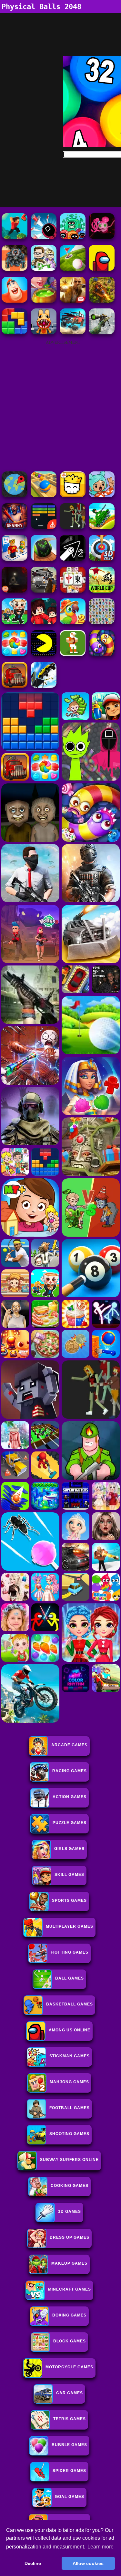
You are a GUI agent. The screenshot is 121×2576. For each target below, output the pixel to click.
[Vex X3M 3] (73, 527)
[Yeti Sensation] (15, 301)
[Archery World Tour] (102, 559)
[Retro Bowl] (73, 654)
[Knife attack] (44, 237)
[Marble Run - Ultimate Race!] (44, 496)
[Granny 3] (15, 527)
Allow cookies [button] (88, 2563)
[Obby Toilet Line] (15, 559)
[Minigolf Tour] (73, 269)
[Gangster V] (73, 301)
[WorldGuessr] (15, 496)
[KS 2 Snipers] (102, 333)
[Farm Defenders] (102, 301)
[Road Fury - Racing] (73, 333)
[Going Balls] (44, 559)
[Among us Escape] (102, 269)
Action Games (70, 1797)
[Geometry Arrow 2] (73, 559)
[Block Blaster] (15, 333)
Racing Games (70, 1771)
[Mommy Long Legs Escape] (102, 237)
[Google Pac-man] (44, 654)
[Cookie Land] (15, 654)
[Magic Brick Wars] (73, 496)
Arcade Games (69, 1745)
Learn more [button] (101, 2547)
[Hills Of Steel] (102, 527)
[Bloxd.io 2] (44, 623)
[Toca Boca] (102, 496)
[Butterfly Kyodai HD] (102, 623)
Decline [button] (33, 2563)
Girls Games (69, 1849)
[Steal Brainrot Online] (15, 623)
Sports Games (69, 1900)
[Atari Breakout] (44, 527)
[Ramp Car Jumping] (44, 686)
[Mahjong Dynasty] (73, 591)
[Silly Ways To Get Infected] (73, 237)
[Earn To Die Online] (15, 686)
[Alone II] (15, 591)
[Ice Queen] (44, 269)
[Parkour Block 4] (15, 237)
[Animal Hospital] (44, 333)
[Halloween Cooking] (44, 301)
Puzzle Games (70, 1823)
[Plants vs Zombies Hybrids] (44, 591)
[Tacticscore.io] (15, 269)
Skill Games (69, 1875)
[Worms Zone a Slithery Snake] (102, 654)
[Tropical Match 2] (73, 623)
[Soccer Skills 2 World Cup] (102, 591)
